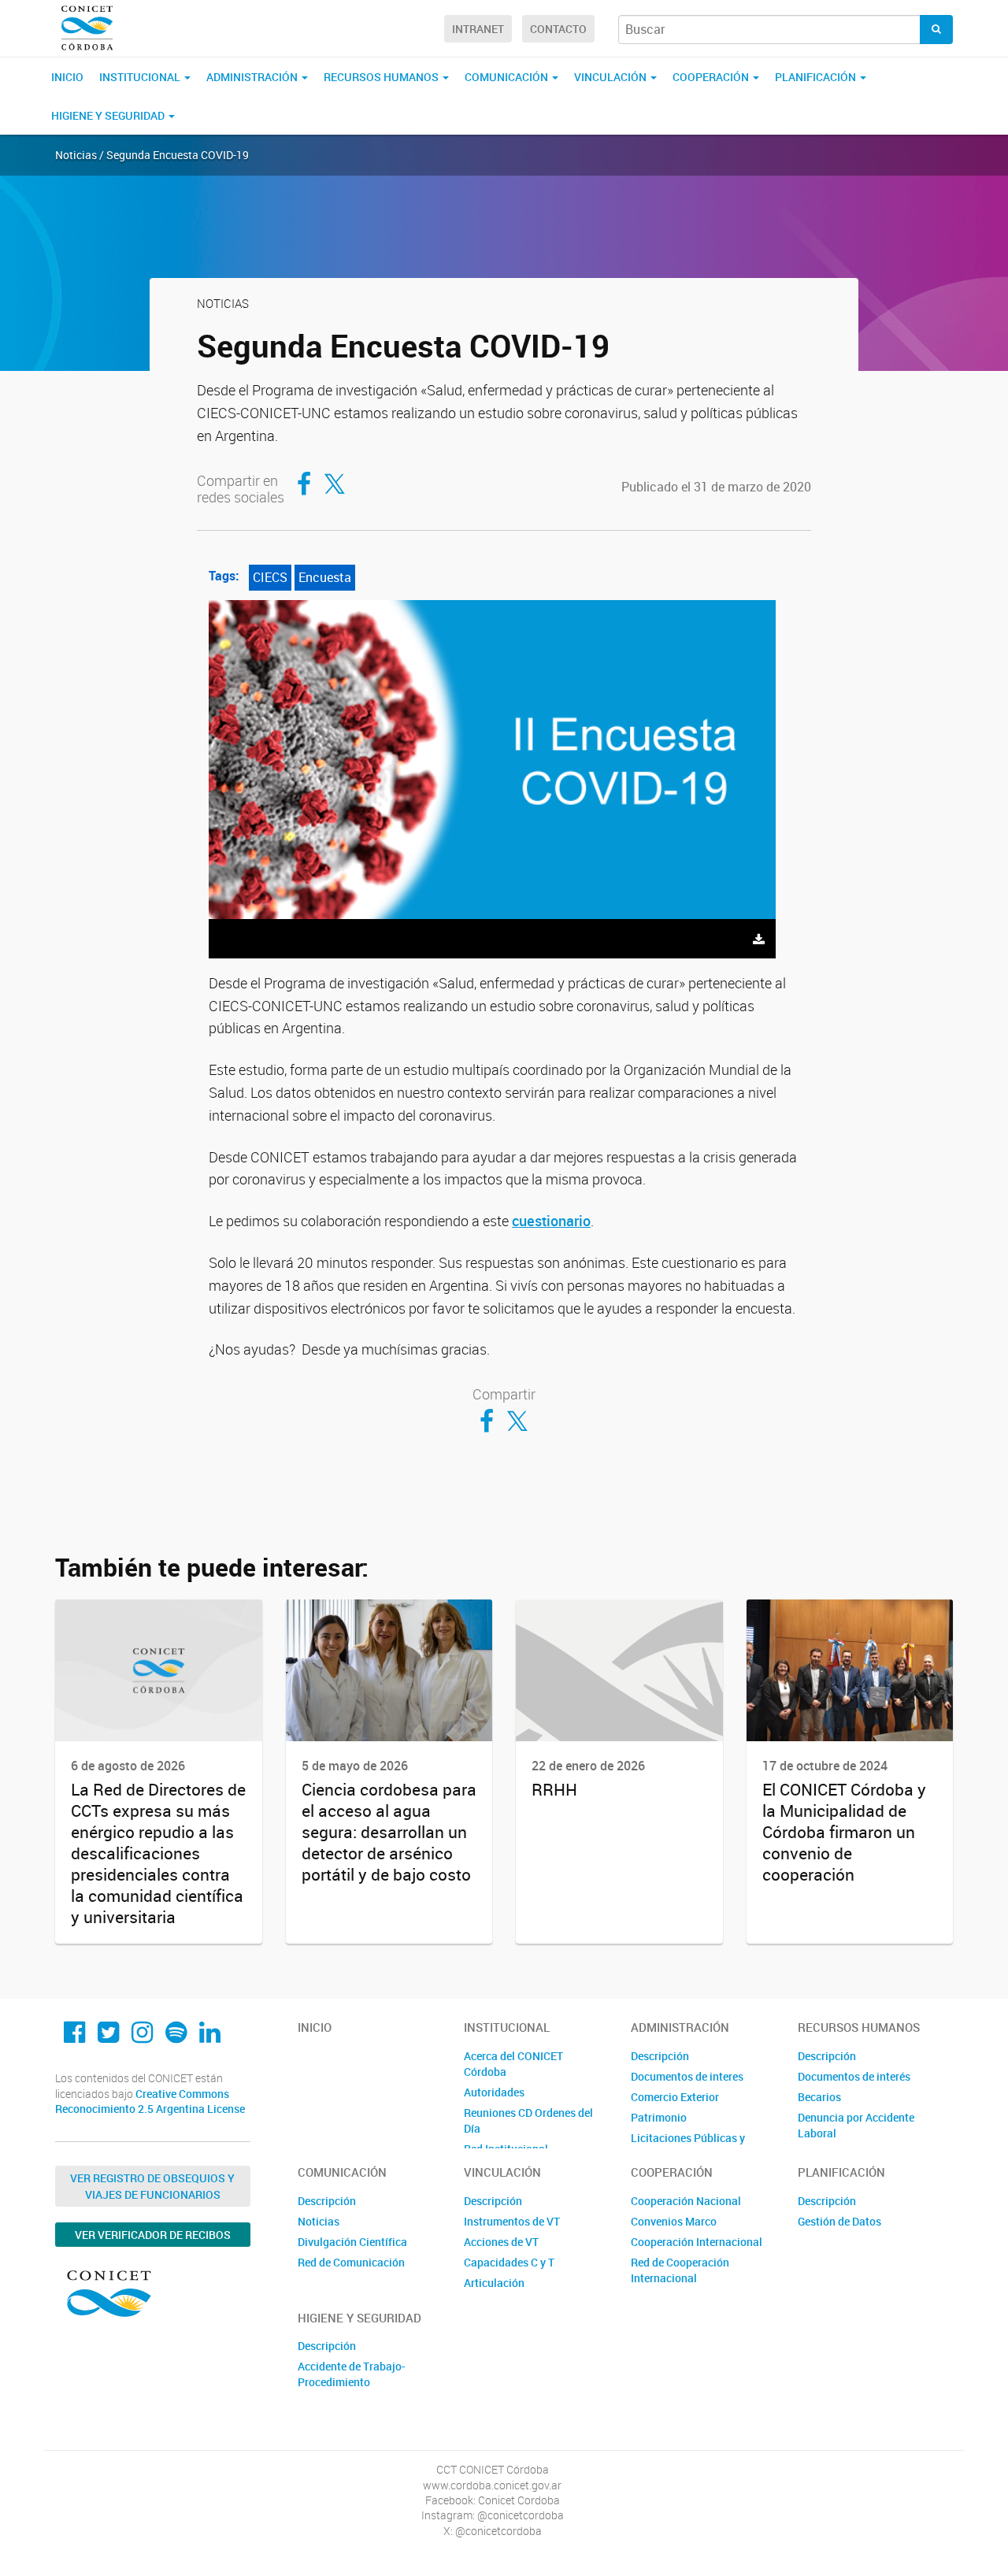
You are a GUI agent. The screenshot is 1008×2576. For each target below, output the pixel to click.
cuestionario (551, 1221)
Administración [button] (253, 77)
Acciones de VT (501, 2242)
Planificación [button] (817, 77)
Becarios (819, 2097)
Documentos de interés (854, 2076)
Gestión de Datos (839, 2221)
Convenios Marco (674, 2221)
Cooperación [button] (712, 77)
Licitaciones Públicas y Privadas (688, 2146)
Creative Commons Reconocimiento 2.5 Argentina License (150, 2102)
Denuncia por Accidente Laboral (856, 2125)
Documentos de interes (687, 2076)
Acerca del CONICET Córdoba (513, 2064)
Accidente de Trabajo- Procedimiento (352, 2374)
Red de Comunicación (351, 2262)
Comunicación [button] (508, 77)
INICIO (67, 77)
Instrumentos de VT (512, 2221)
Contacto (558, 29)
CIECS (270, 577)
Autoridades (494, 2092)
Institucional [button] (141, 77)
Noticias (319, 2221)
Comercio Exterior (675, 2097)
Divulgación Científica (352, 2242)
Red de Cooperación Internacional (680, 2270)
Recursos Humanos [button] (382, 77)
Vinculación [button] (611, 77)
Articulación (494, 2283)
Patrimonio (659, 2117)
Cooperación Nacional (686, 2201)
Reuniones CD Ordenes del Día (528, 2120)
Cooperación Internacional (697, 2242)
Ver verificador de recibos (153, 2235)
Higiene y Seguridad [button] (109, 115)
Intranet (478, 29)
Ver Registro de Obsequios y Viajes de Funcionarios (152, 2186)
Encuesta (325, 577)
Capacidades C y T (509, 2262)
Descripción (660, 2056)
